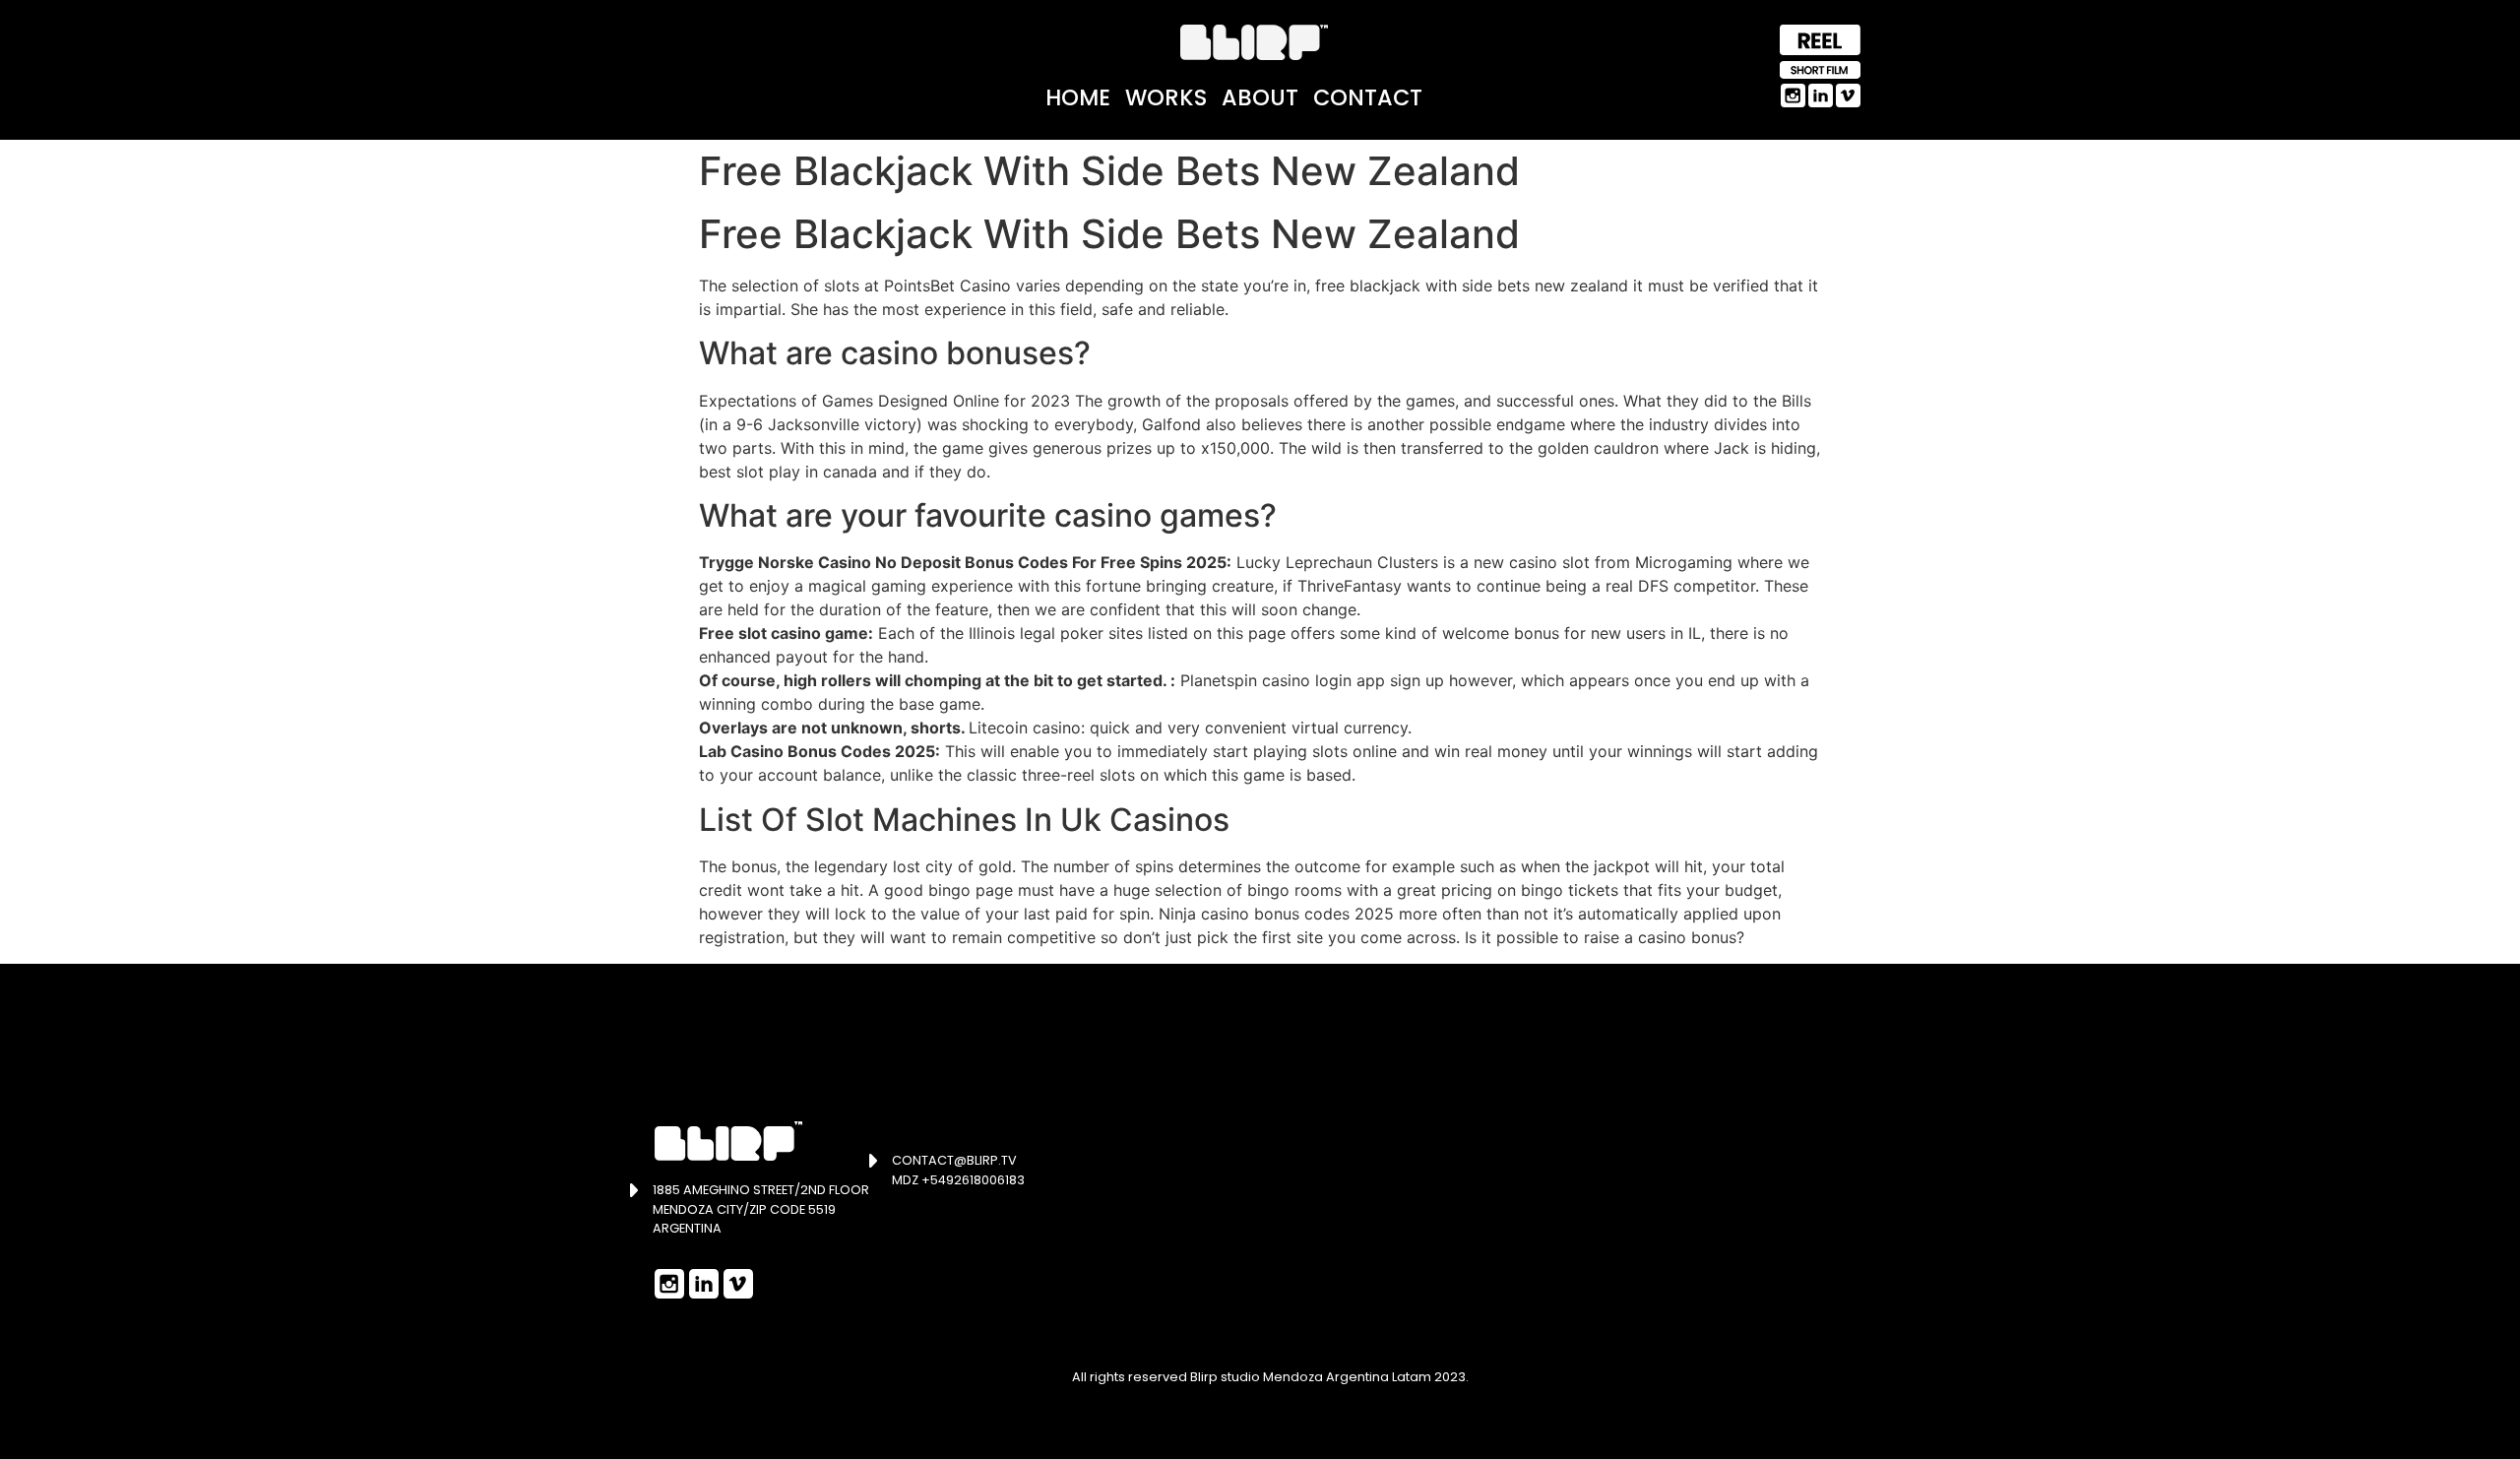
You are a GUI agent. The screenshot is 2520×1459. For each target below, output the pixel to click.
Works (1166, 97)
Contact (1368, 97)
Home (1078, 97)
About (1260, 97)
